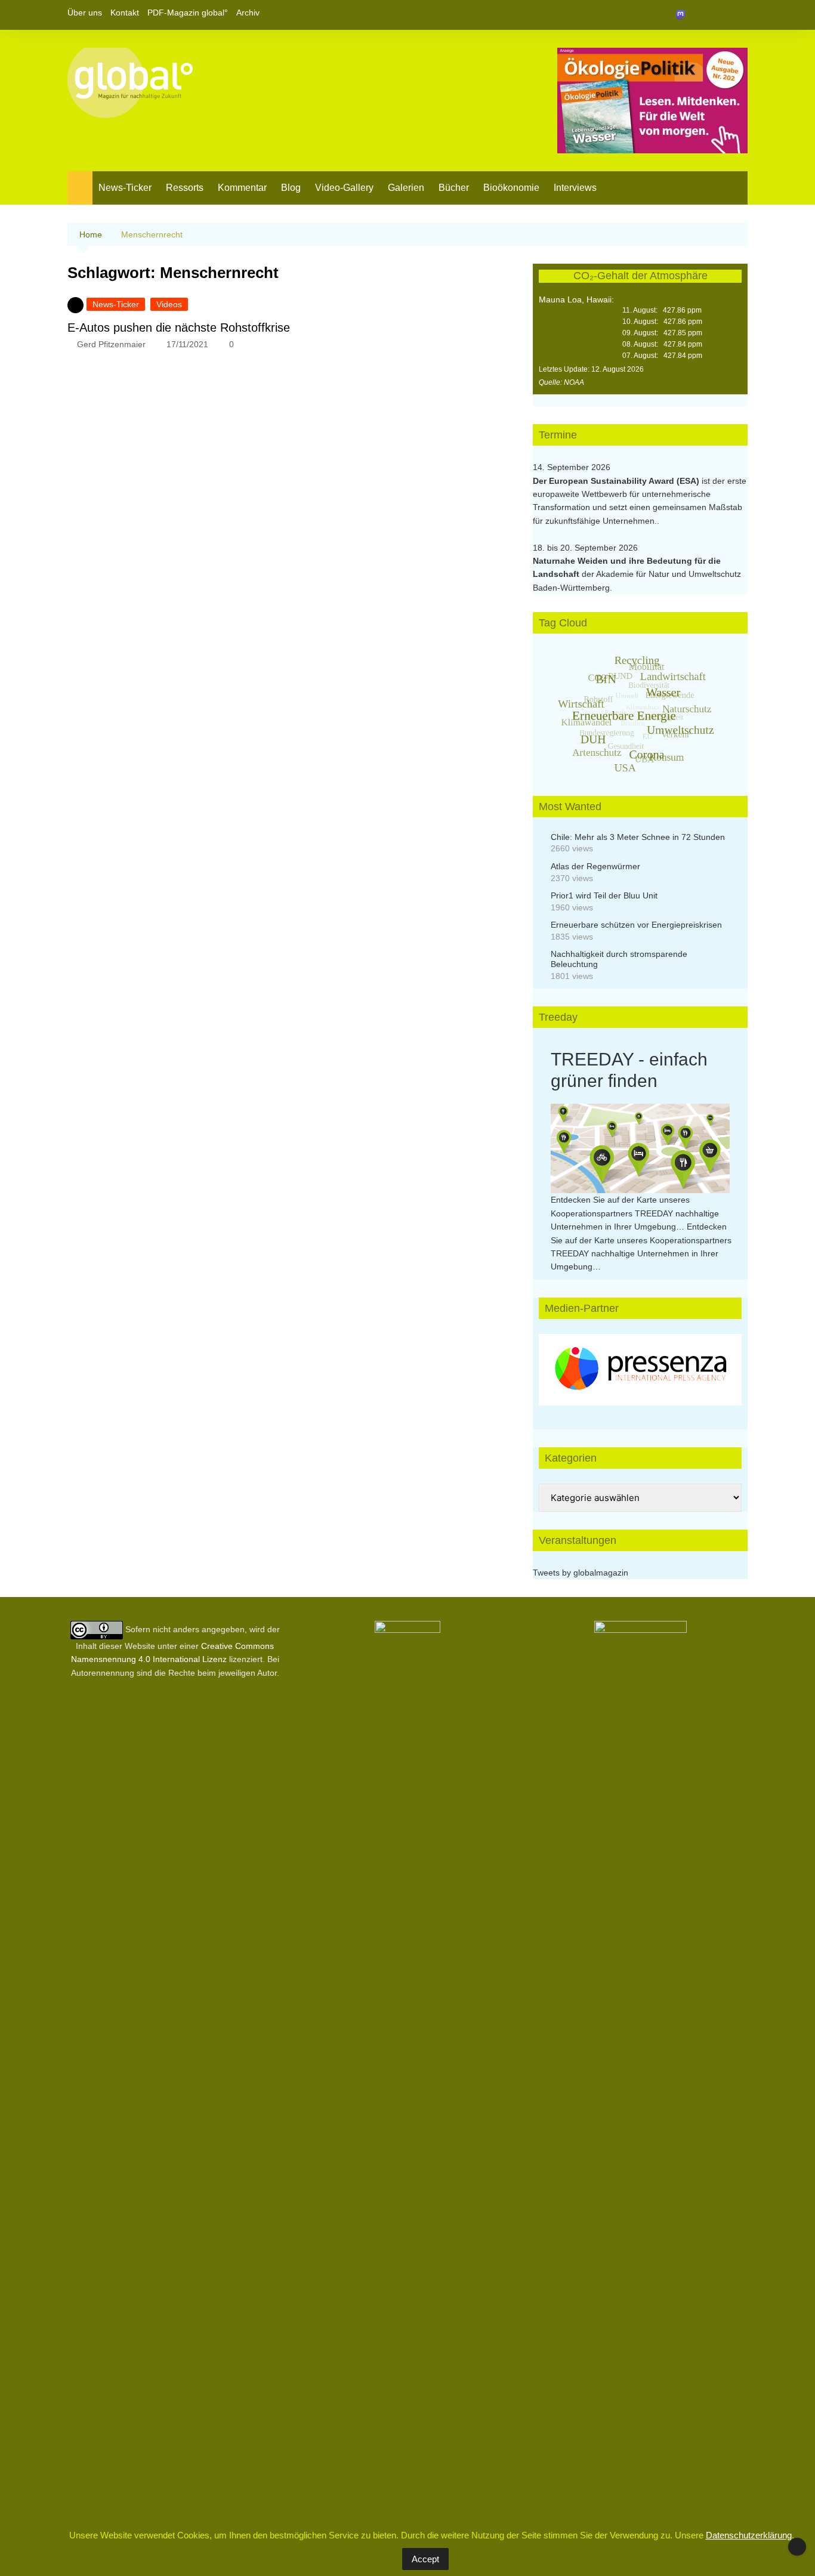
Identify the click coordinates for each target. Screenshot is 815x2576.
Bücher (454, 188)
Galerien (406, 188)
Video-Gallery (344, 188)
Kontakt (125, 13)
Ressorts (185, 188)
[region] (640, 1370)
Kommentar (242, 188)
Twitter (718, 15)
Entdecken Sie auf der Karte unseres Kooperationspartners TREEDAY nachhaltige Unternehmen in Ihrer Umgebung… (635, 1213)
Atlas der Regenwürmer (595, 866)
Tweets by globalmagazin (581, 1573)
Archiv (248, 13)
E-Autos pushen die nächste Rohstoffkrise (179, 328)
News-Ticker (125, 188)
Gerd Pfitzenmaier (111, 344)
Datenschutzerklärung (749, 2535)
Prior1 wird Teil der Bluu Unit (604, 895)
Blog (291, 188)
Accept (425, 2559)
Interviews (575, 188)
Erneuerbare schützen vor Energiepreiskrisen (636, 925)
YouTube (739, 15)
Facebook (698, 15)
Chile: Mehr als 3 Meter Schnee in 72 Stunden (638, 837)
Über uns (85, 13)
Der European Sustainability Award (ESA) (617, 481)
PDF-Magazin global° (188, 13)
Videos (169, 304)
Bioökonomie (511, 188)
